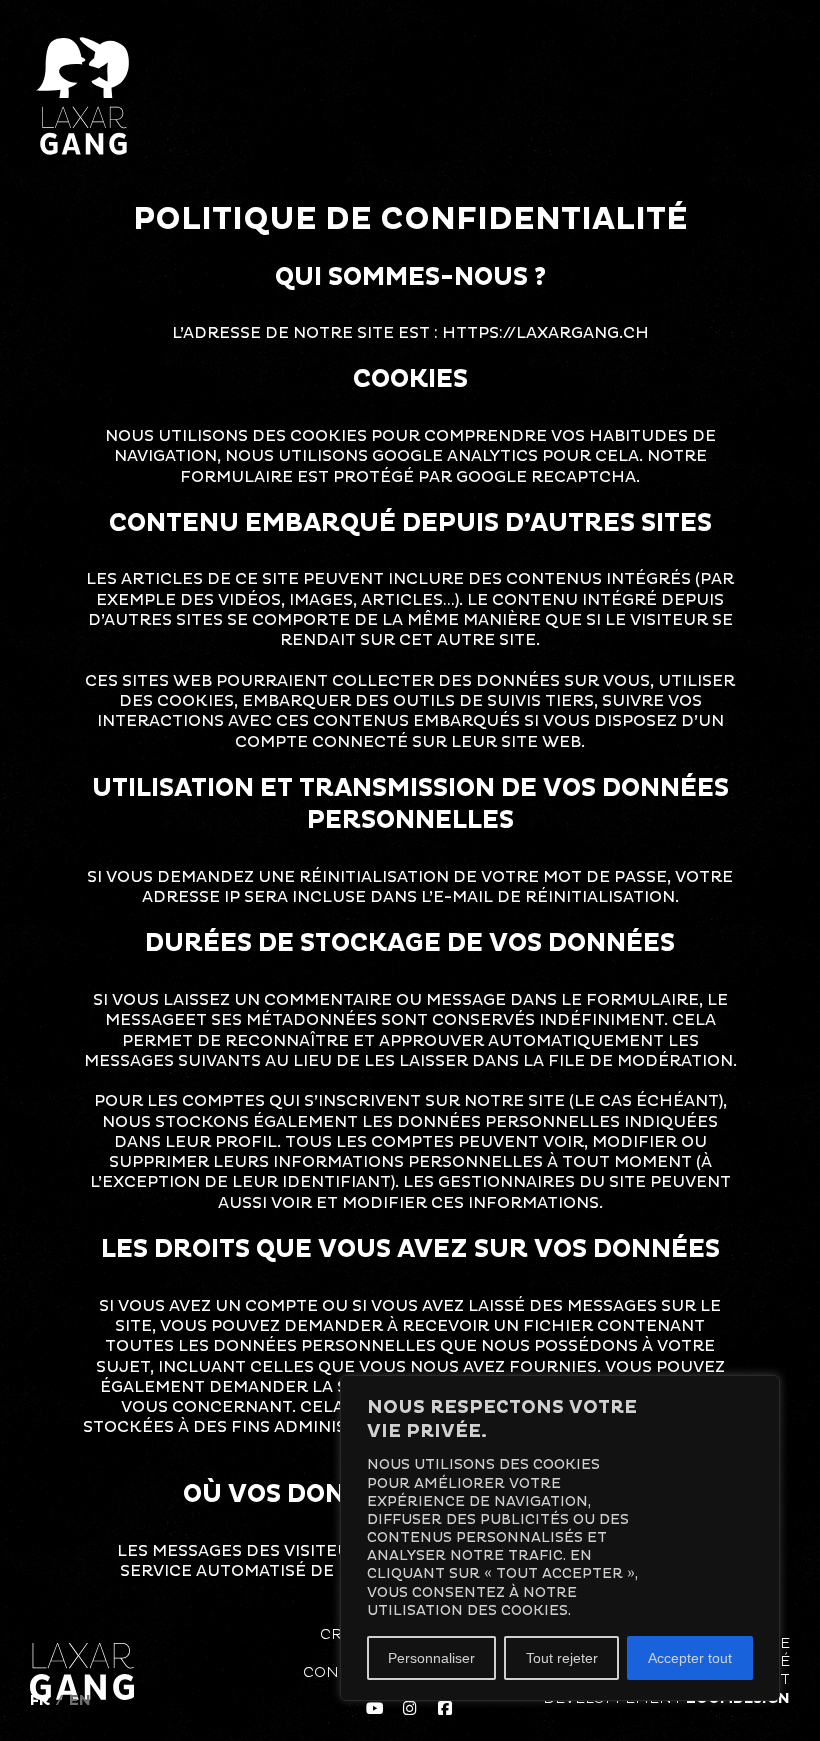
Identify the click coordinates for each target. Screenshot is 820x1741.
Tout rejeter (562, 1658)
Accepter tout (690, 1658)
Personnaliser (431, 1658)
